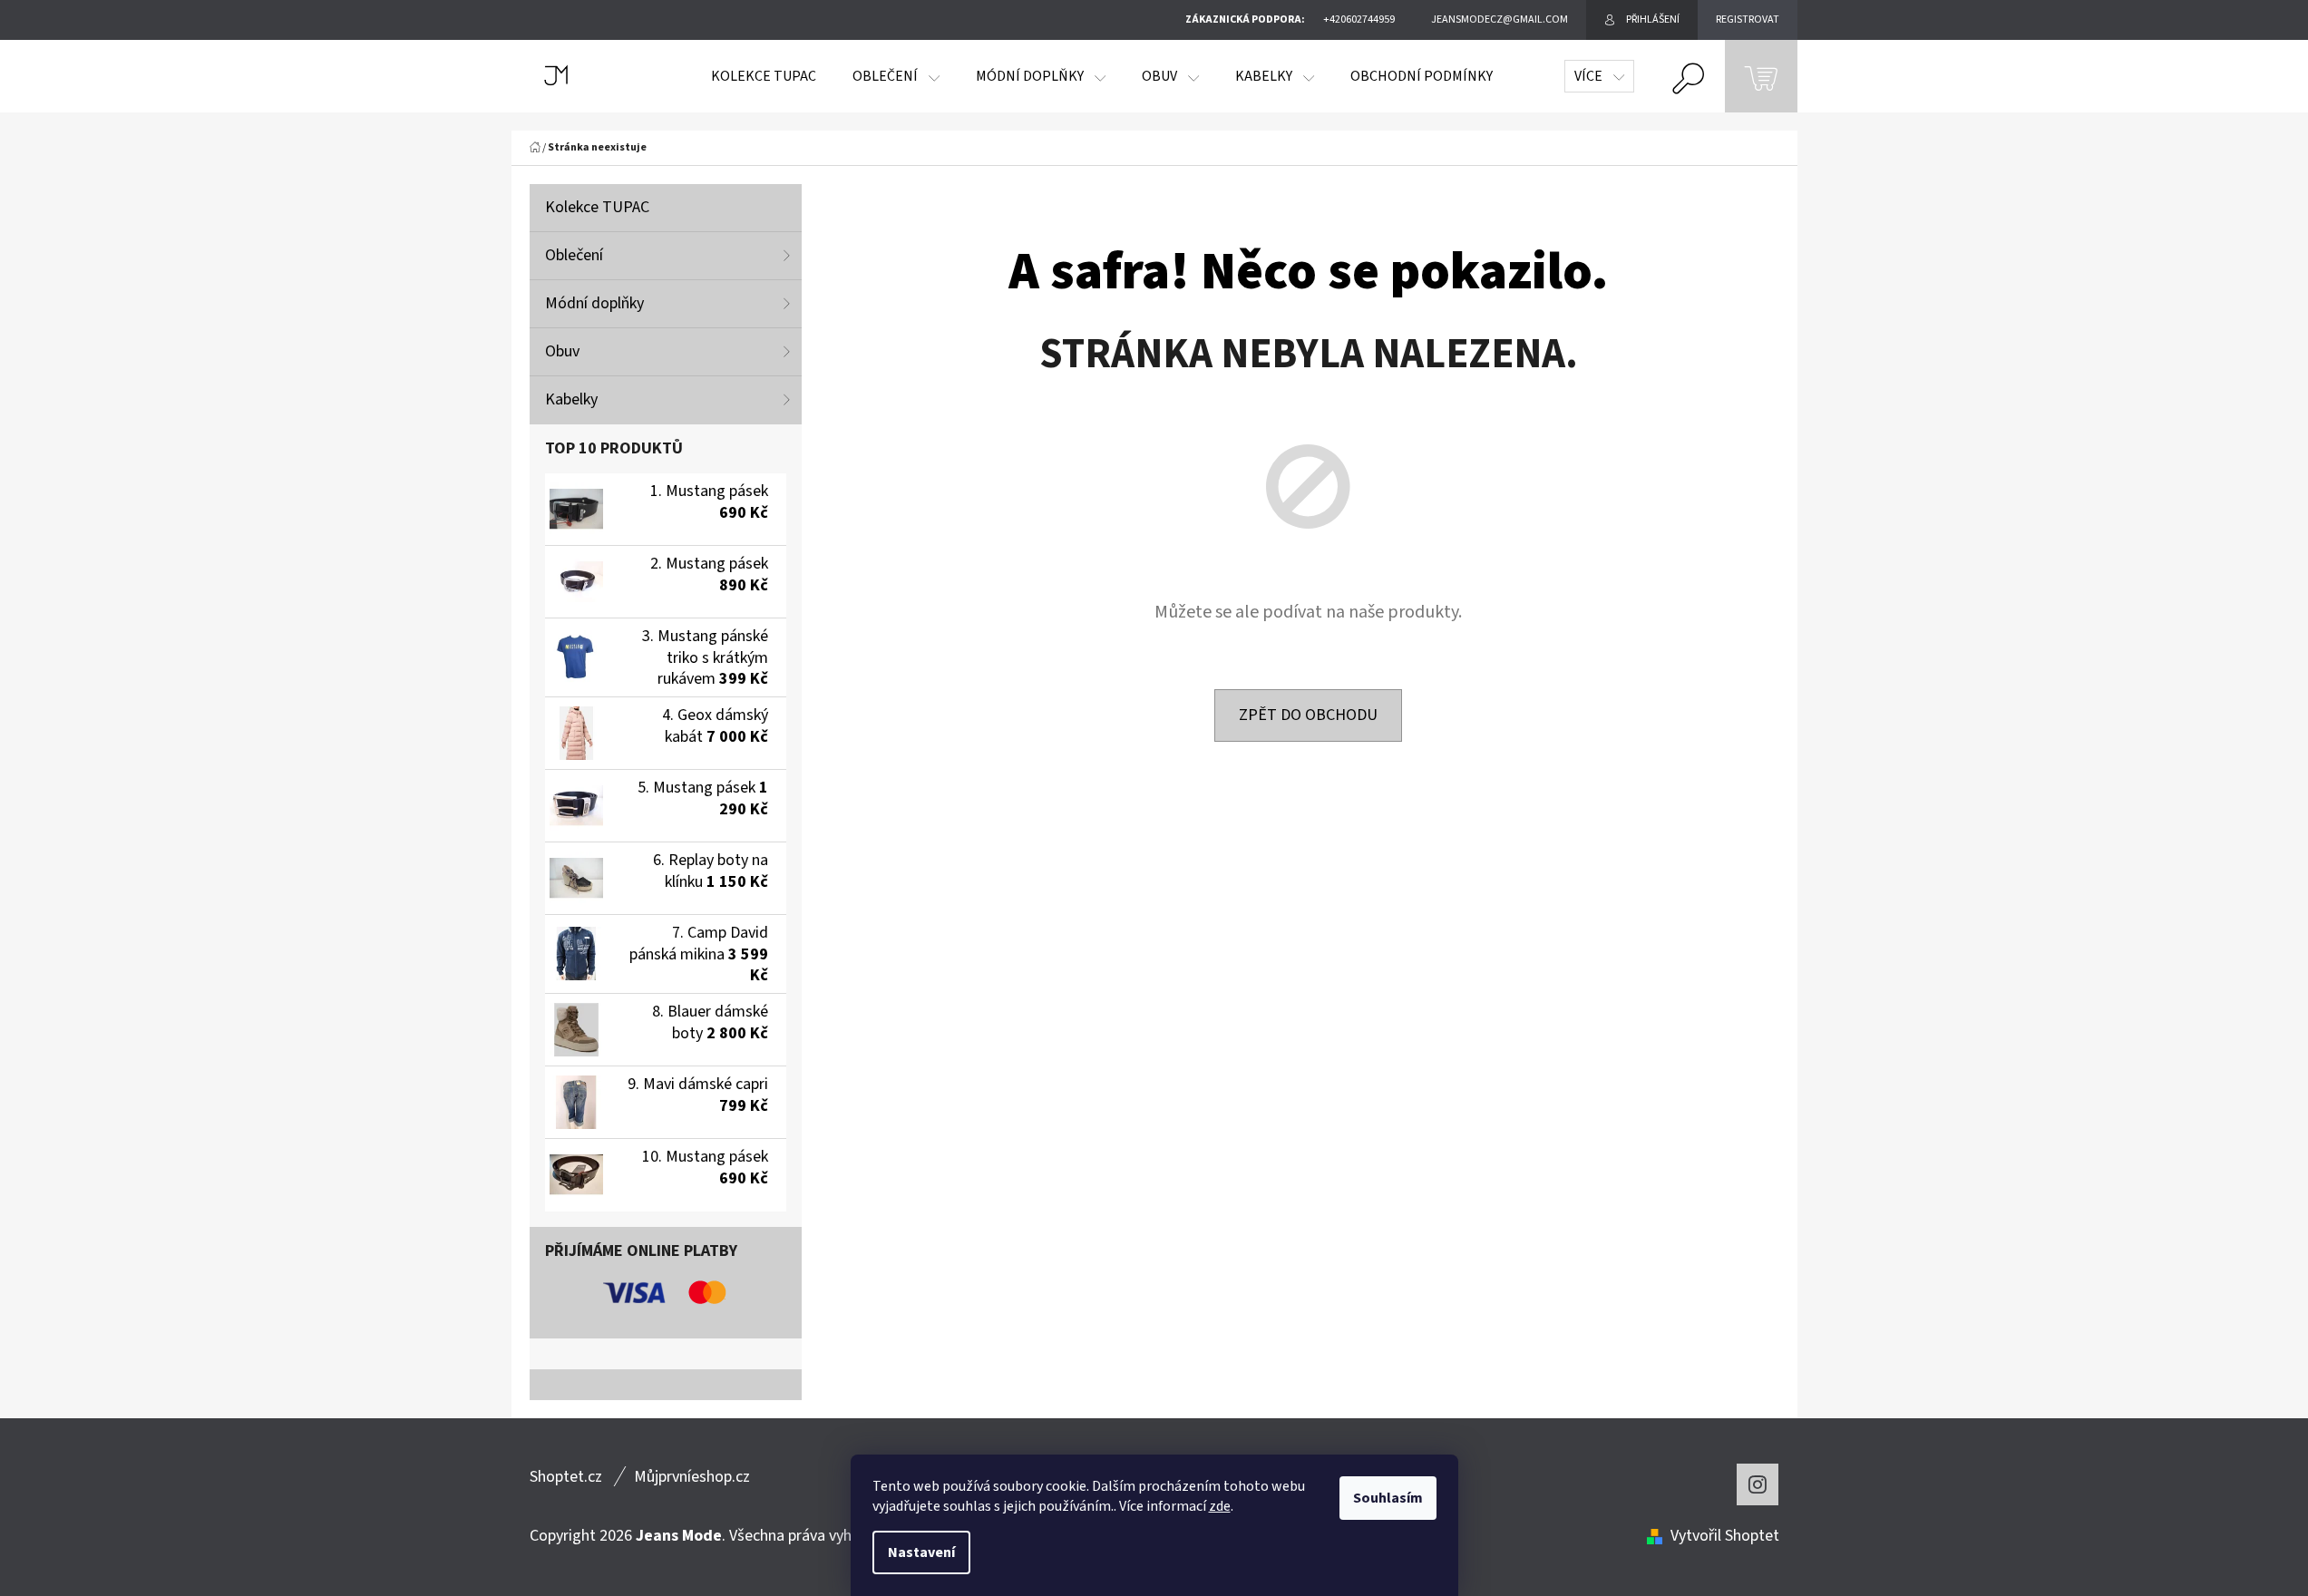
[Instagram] (1758, 1484)
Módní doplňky (594, 303)
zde (1220, 1506)
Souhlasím (1388, 1498)
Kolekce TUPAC (597, 207)
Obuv (562, 351)
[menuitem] (764, 76)
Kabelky (571, 399)
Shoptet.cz (566, 1477)
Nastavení (921, 1552)
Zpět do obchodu (1308, 715)
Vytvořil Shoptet (1725, 1536)
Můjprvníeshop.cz (692, 1477)
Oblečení (574, 255)
